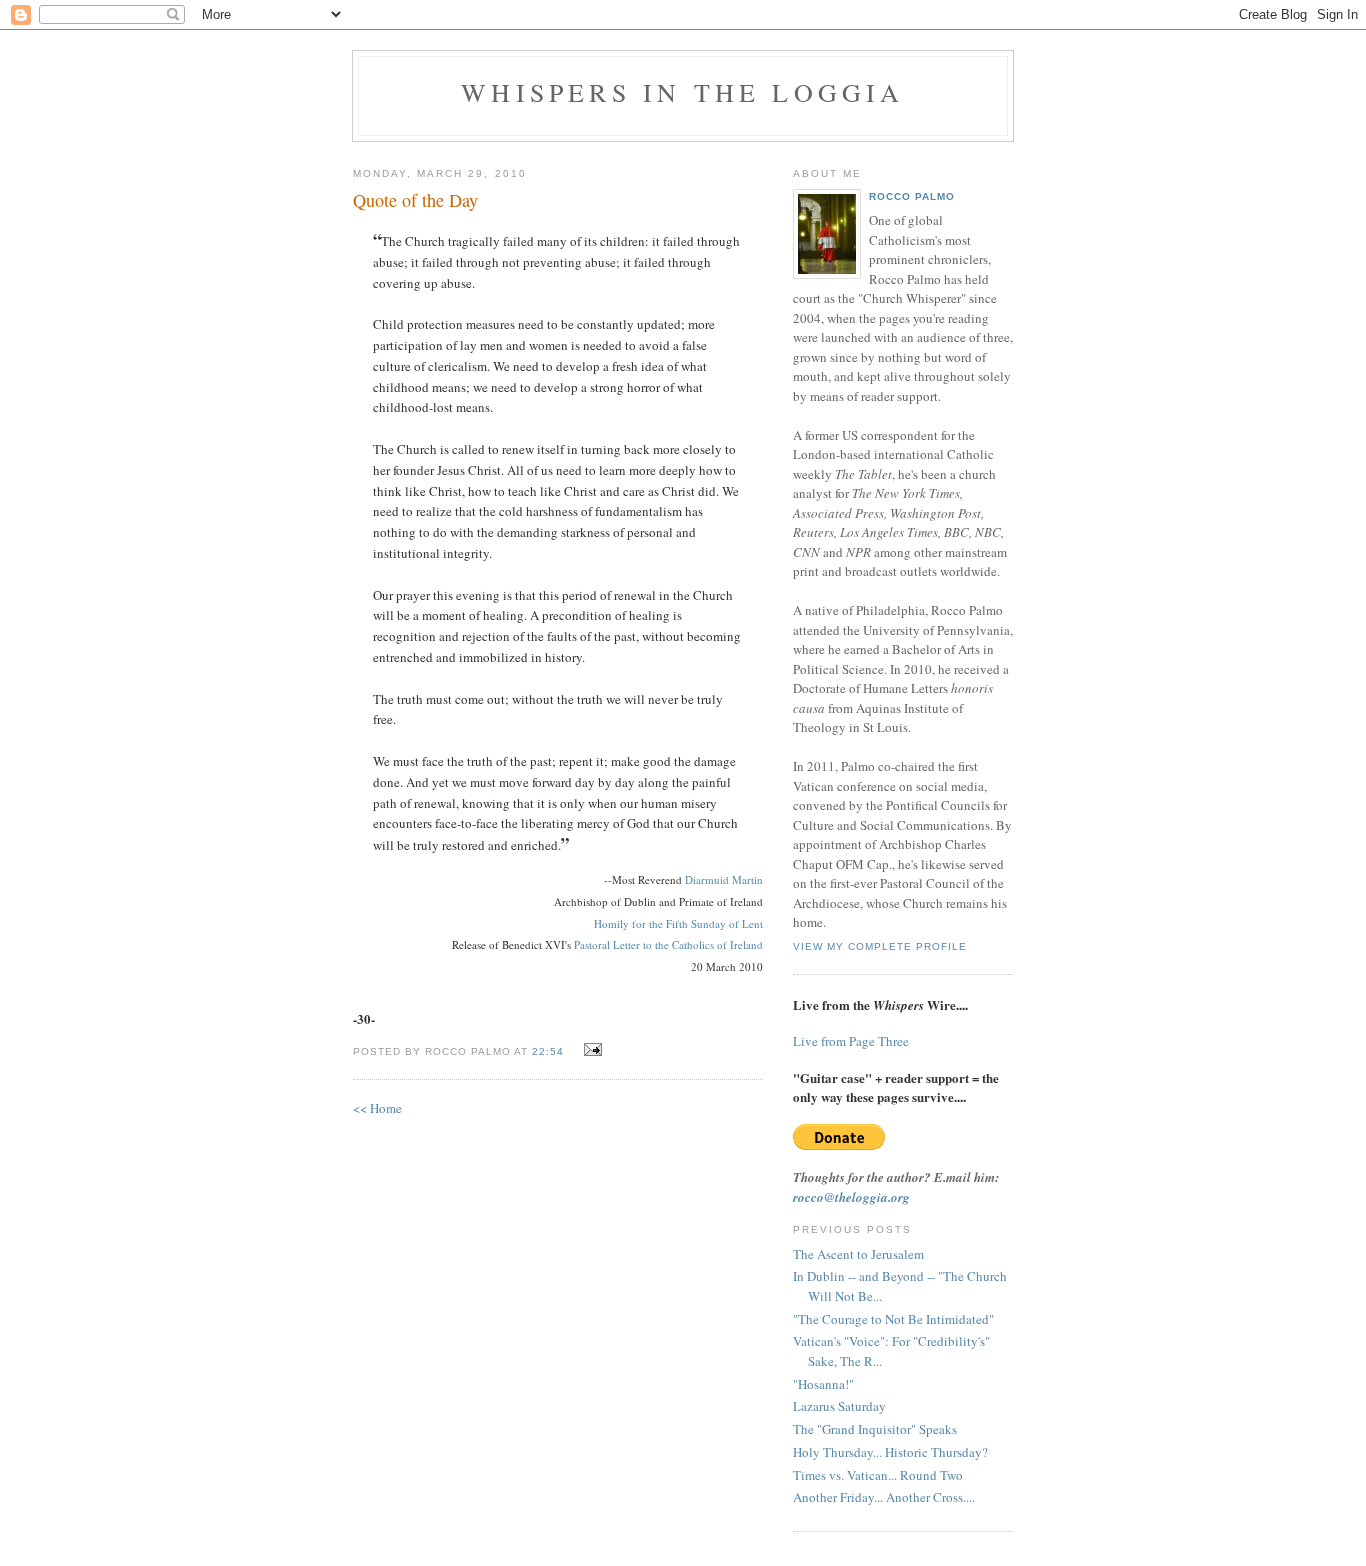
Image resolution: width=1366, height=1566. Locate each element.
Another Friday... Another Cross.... (884, 1497)
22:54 (548, 1051)
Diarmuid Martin (724, 879)
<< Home (377, 1108)
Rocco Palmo (912, 196)
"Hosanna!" (823, 1384)
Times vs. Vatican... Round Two (878, 1475)
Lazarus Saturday (839, 1406)
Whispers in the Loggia (682, 92)
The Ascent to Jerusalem (858, 1254)
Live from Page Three (851, 1041)
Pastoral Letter (607, 944)
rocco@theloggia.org (851, 1197)
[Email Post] (590, 1050)
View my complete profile (880, 946)
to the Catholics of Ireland (701, 944)
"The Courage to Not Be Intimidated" (893, 1319)
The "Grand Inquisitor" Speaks (875, 1429)
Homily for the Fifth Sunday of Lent (678, 923)
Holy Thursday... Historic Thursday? (890, 1452)
